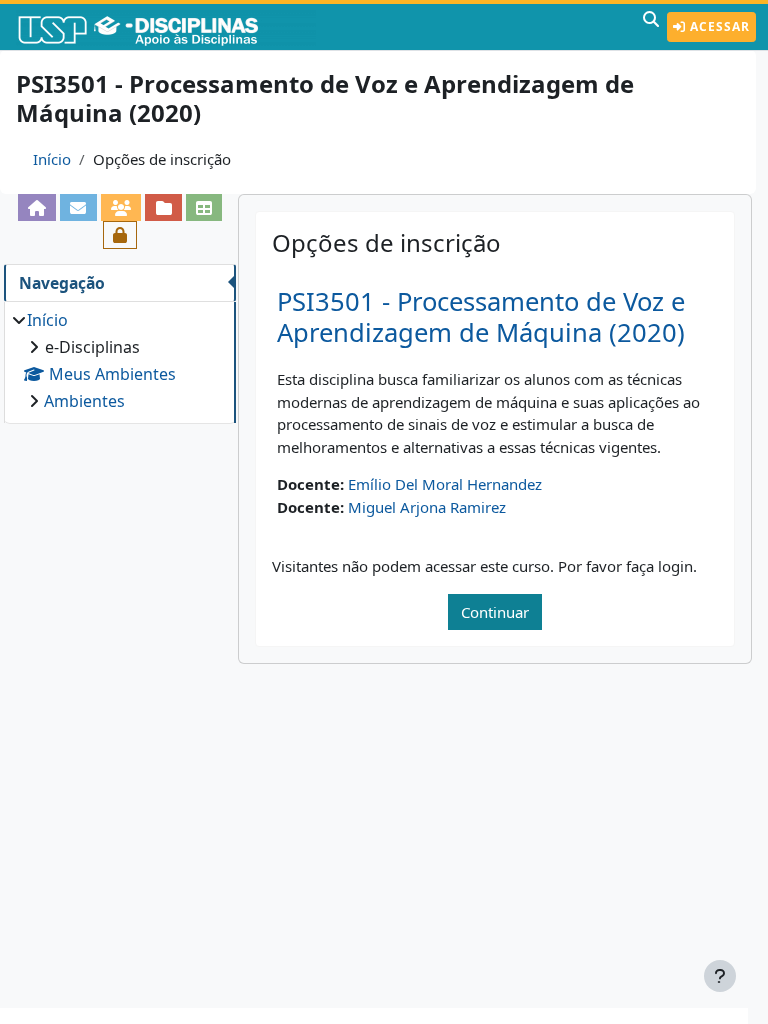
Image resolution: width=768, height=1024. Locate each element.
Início (52, 159)
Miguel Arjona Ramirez (427, 507)
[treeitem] (119, 360)
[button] (651, 27)
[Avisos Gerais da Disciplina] (78, 207)
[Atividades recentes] (163, 207)
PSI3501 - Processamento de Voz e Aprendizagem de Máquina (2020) (481, 317)
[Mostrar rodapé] (720, 976)
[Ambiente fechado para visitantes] (120, 234)
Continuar (495, 612)
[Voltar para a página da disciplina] (37, 207)
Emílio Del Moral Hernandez (445, 484)
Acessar (718, 26)
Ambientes (84, 401)
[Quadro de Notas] (204, 207)
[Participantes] (121, 207)
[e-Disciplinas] (168, 27)
